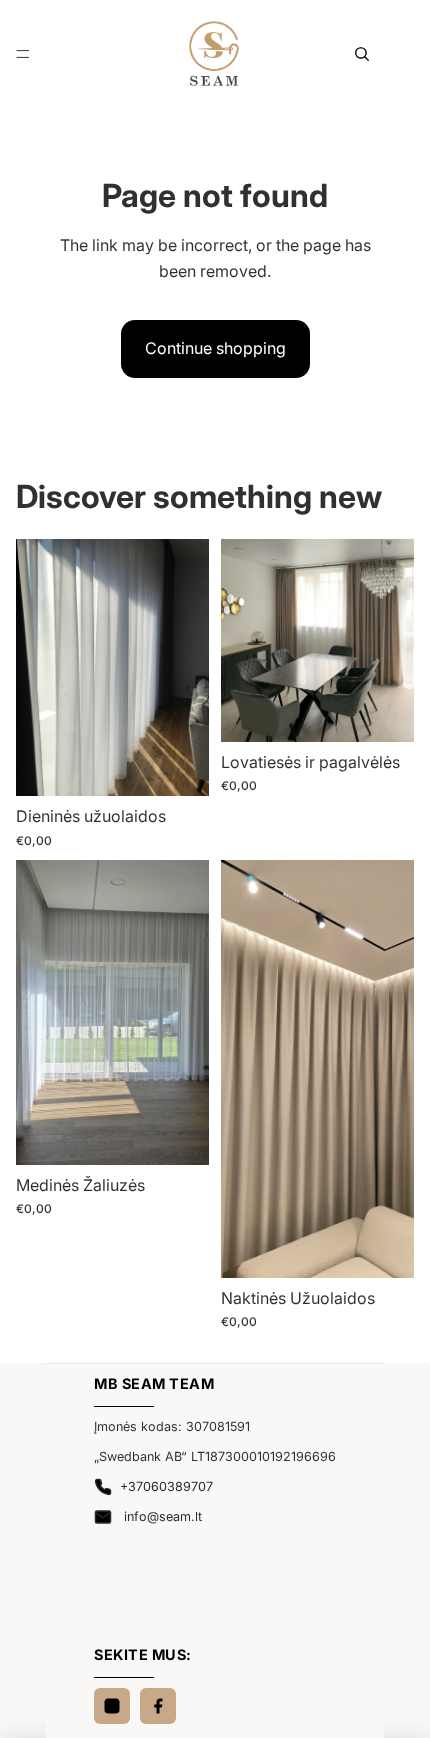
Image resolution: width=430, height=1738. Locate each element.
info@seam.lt (161, 1516)
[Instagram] (112, 1706)
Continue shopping (215, 348)
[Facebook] (158, 1706)
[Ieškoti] (362, 54)
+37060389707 (166, 1486)
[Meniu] (23, 54)
